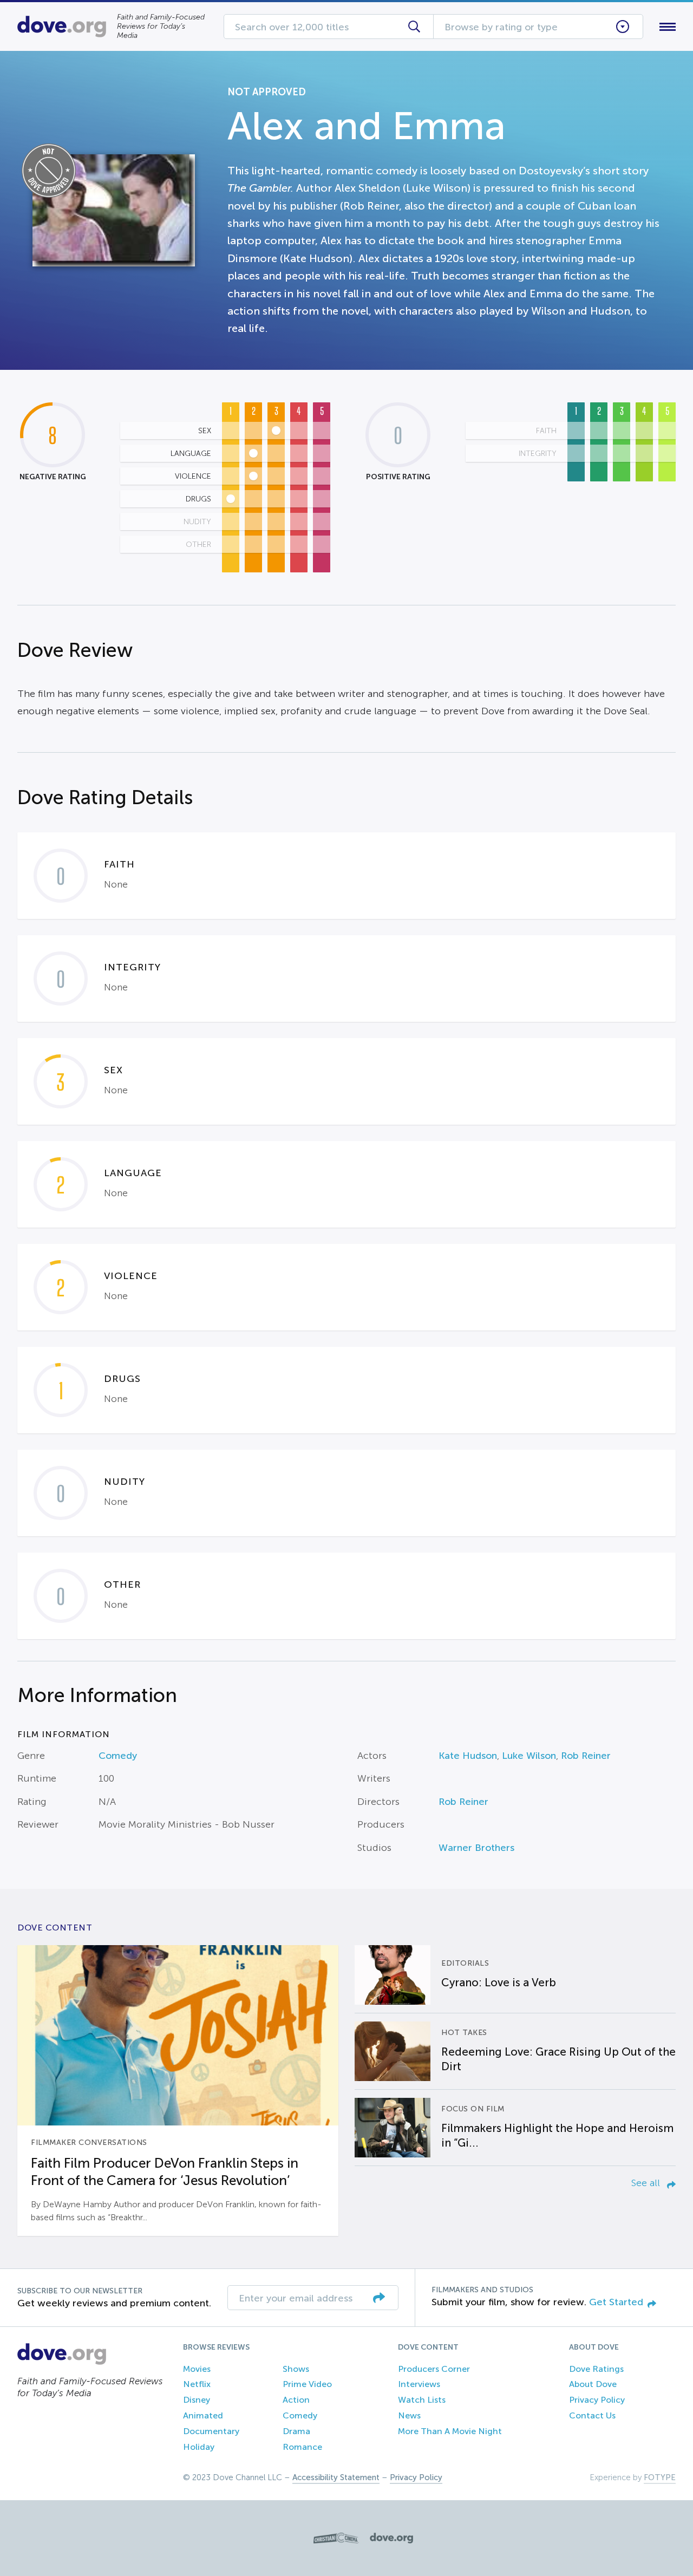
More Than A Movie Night (450, 2431)
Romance (302, 2447)
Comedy (118, 1756)
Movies (197, 2369)
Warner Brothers (476, 1848)
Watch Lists (422, 2400)
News (409, 2415)
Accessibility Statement (336, 2477)
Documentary (211, 2431)
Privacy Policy (597, 2400)
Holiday (199, 2447)
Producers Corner (434, 2369)
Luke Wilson (529, 1756)
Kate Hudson (468, 1756)
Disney (197, 2400)
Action (296, 2400)
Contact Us (592, 2415)
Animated (203, 2415)
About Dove (593, 2384)
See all (647, 2183)
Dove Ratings (596, 2369)
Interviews (419, 2384)
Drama (296, 2431)
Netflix (197, 2384)
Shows (296, 2369)
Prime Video (307, 2384)
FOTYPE (660, 2477)
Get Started (616, 2302)
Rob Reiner (586, 1756)
